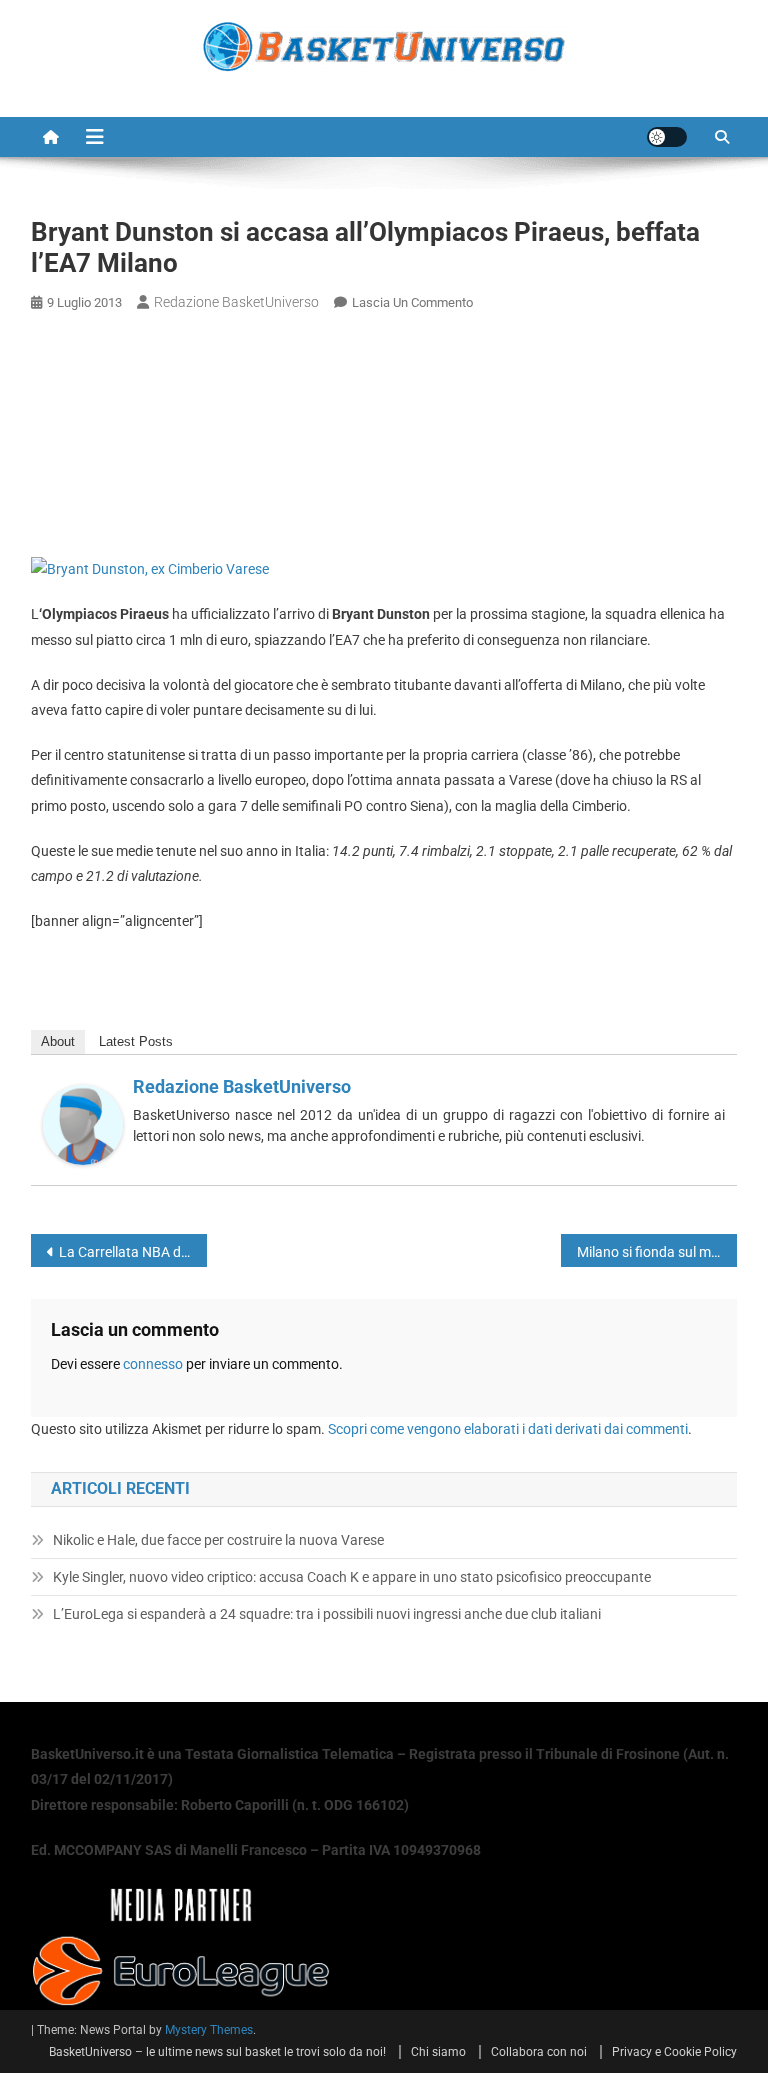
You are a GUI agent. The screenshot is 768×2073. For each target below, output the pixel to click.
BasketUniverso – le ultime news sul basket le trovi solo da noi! (217, 2052)
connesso (153, 1364)
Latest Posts (136, 1041)
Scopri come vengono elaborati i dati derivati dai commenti (508, 1429)
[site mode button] (667, 137)
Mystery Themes (209, 2030)
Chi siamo (438, 2052)
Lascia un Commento (412, 302)
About (58, 1041)
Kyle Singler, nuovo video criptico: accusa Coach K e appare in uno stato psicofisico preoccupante (352, 1577)
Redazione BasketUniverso (236, 302)
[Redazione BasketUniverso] (83, 1123)
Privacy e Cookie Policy (674, 2052)
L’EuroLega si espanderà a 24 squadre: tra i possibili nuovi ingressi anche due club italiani (327, 1614)
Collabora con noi (539, 2052)
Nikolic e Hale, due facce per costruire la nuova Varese (218, 1540)
